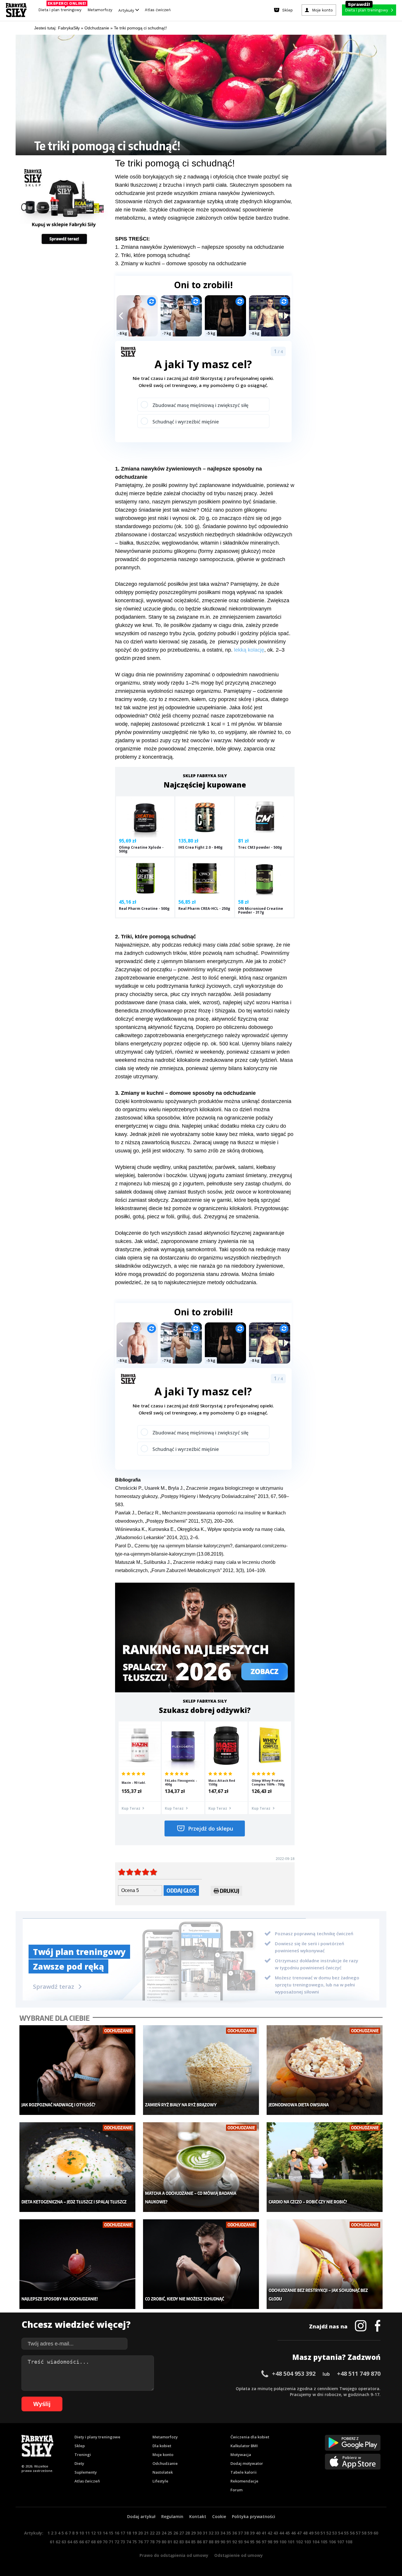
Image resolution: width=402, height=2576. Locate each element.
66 (82, 2542)
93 (240, 2542)
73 (123, 2542)
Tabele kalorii (244, 2472)
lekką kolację (249, 650)
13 (99, 2533)
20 (140, 2533)
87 (205, 2542)
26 (176, 2533)
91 (229, 2542)
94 (246, 2542)
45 (288, 2533)
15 (111, 2533)
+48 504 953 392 (294, 2374)
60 (376, 2533)
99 (276, 2542)
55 (346, 2533)
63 (64, 2542)
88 (211, 2542)
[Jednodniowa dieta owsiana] (325, 2070)
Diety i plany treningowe (97, 2437)
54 (340, 2533)
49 (311, 2533)
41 (264, 2533)
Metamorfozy (100, 10)
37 (240, 2533)
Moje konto (163, 2455)
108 (349, 2542)
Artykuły (127, 10)
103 (308, 2542)
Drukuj (230, 1891)
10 (82, 2533)
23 (158, 2533)
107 (340, 2542)
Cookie (219, 2516)
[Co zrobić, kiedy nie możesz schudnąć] (201, 2264)
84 (187, 2542)
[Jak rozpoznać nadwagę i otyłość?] (78, 2070)
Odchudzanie (165, 2463)
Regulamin (172, 2516)
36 (235, 2533)
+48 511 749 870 (359, 2374)
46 (293, 2533)
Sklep (80, 2446)
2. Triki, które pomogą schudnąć (153, 255)
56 (352, 2533)
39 (252, 2533)
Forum (236, 2490)
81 (170, 2542)
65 (76, 2542)
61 (52, 2542)
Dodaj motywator (247, 2463)
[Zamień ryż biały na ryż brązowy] (201, 2070)
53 (335, 2533)
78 (152, 2542)
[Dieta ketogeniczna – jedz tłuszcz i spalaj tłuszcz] (78, 2167)
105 (324, 2542)
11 (87, 2533)
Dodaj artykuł (141, 2516)
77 (146, 2542)
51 (323, 2533)
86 (199, 2542)
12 (93, 2533)
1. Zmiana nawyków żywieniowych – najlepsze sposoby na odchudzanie (200, 247)
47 (299, 2533)
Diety (79, 2463)
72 (117, 2542)
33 (217, 2533)
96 (258, 2542)
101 (291, 2542)
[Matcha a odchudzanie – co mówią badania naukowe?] (201, 2167)
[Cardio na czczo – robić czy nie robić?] (325, 2167)
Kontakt (198, 2516)
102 (299, 2542)
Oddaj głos (181, 1890)
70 (105, 2542)
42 (270, 2533)
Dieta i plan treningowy (61, 8)
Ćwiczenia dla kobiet (250, 2437)
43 (276, 2533)
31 (205, 2533)
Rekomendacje (244, 2481)
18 (129, 2533)
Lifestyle (160, 2481)
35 (229, 2533)
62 (58, 2542)
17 (123, 2533)
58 (364, 2533)
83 (182, 2542)
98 (270, 2542)
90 (223, 2542)
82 (176, 2542)
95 (252, 2542)
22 (152, 2533)
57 (358, 2533)
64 (70, 2542)
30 (199, 2533)
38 (246, 2533)
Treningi (83, 2455)
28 (187, 2533)
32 (211, 2533)
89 (217, 2542)
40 (258, 2533)
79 (158, 2542)
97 (264, 2542)
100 (283, 2542)
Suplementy (86, 2472)
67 (87, 2542)
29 (193, 2533)
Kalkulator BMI (244, 2446)
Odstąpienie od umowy (239, 2555)
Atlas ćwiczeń (158, 10)
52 (329, 2533)
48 (305, 2533)
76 (140, 2542)
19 (134, 2533)
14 (105, 2533)
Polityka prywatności (254, 2516)
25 (170, 2533)
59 (370, 2533)
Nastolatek (163, 2472)
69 (99, 2542)
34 (223, 2533)
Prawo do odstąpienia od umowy (174, 2555)
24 (164, 2533)
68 (93, 2542)
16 (117, 2533)
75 (134, 2542)
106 (332, 2542)
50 (317, 2533)
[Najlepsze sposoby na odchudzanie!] (78, 2264)
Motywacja (241, 2455)
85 (193, 2542)
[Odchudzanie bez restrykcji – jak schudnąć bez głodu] (325, 2264)
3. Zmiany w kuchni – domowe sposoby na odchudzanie (181, 263)
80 (164, 2542)
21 (146, 2533)
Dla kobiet (162, 2446)
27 (182, 2533)
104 (316, 2542)
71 (111, 2542)
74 (129, 2542)
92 (235, 2542)
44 (282, 2533)
